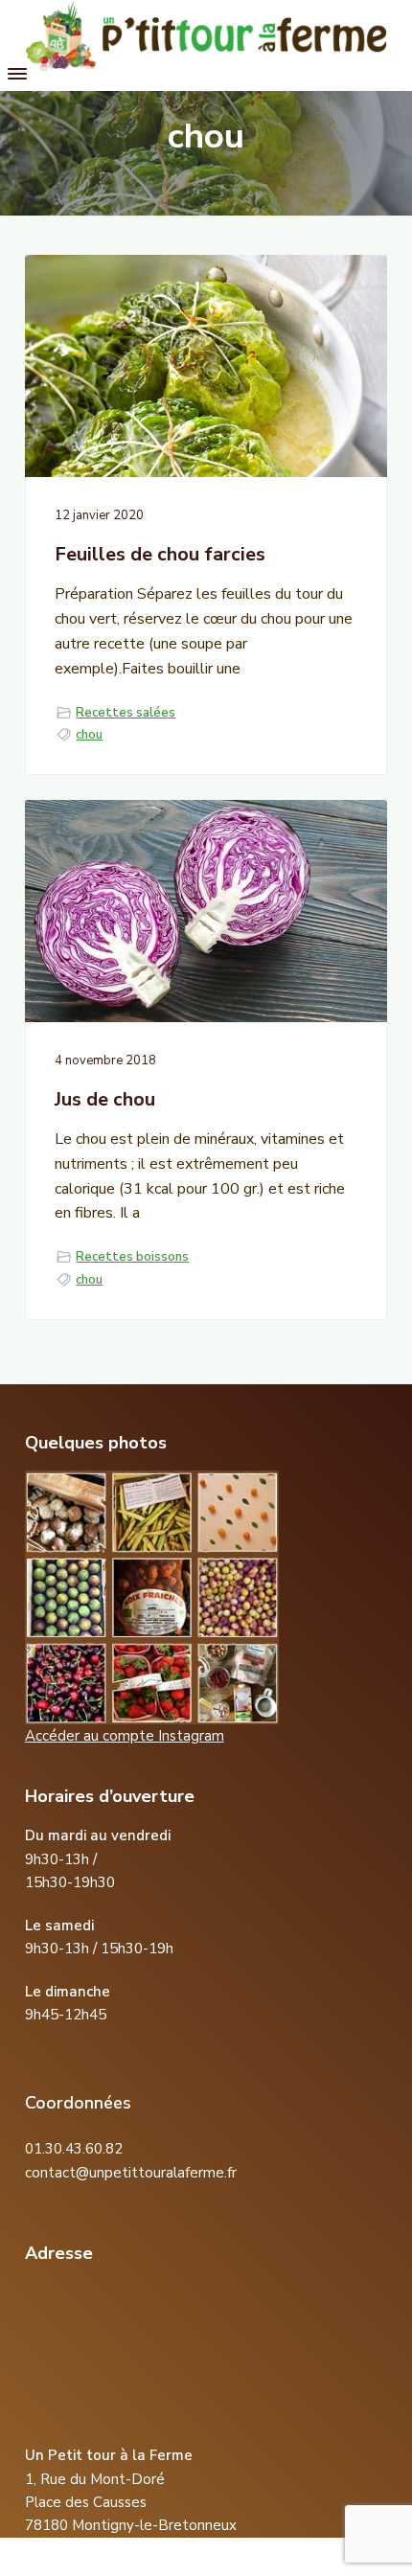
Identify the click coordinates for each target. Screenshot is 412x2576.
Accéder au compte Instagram (125, 1736)
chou (89, 735)
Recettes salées (126, 713)
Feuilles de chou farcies (160, 555)
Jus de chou (105, 1100)
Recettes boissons (132, 1257)
